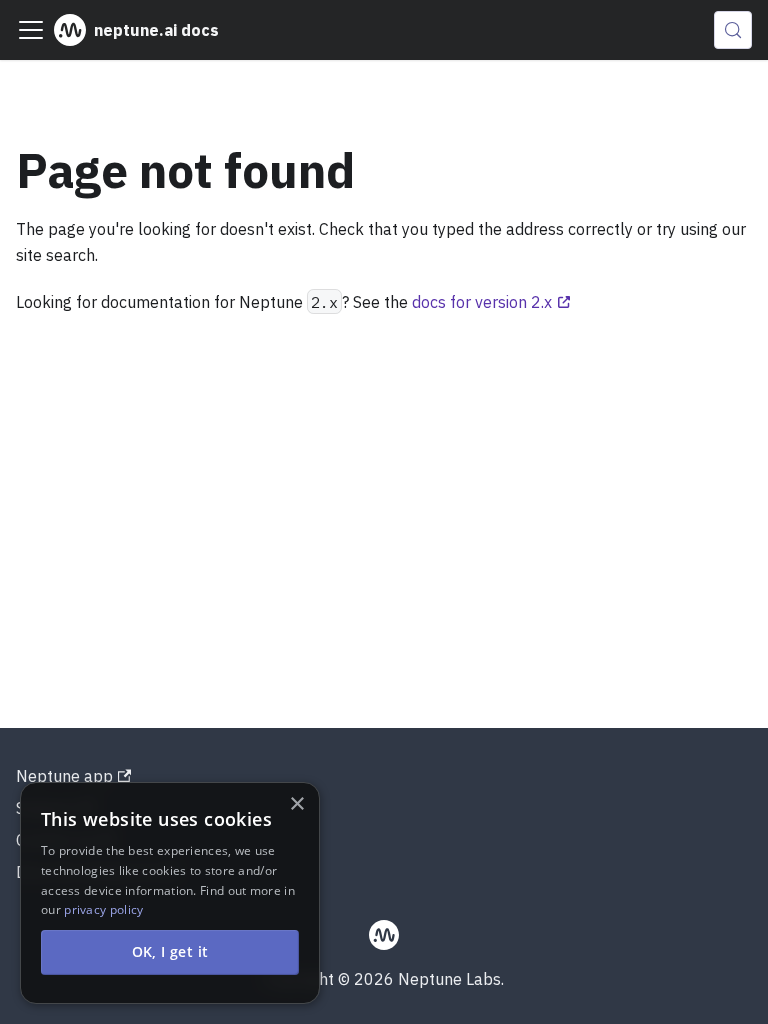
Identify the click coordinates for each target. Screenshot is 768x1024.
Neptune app (64, 776)
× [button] (296, 804)
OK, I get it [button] (170, 951)
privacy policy (103, 909)
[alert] (170, 893)
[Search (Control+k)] (733, 30)
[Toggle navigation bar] (31, 30)
